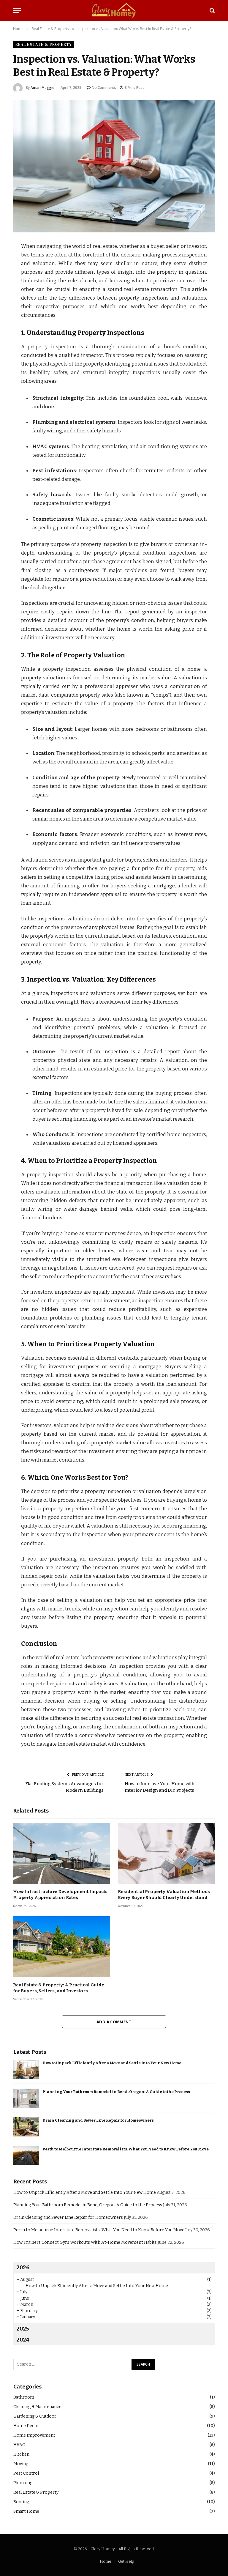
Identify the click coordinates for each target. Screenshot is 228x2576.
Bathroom (24, 2397)
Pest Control (26, 2473)
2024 (23, 2340)
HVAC (19, 2445)
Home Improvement (34, 2435)
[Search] (212, 11)
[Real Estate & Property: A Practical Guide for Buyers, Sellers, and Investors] (62, 1947)
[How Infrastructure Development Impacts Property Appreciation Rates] (62, 1853)
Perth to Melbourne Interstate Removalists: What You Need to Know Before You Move (126, 2149)
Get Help (126, 2561)
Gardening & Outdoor (35, 2416)
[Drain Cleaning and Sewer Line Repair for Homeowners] (26, 2127)
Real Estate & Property (44, 44)
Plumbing (23, 2483)
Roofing (21, 2502)
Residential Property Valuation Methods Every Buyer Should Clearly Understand (164, 1895)
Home (106, 2561)
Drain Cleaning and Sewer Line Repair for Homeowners (98, 2120)
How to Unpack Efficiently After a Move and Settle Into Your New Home (112, 2063)
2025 (23, 2329)
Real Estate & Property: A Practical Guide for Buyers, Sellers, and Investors (59, 1988)
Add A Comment (114, 2022)
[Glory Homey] (114, 10)
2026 (23, 2268)
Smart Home (26, 2511)
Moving (21, 2464)
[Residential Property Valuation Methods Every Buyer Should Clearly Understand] (166, 1853)
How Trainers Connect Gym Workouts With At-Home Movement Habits (85, 2242)
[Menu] (17, 11)
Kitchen (21, 2454)
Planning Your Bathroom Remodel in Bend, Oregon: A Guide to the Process (116, 2092)
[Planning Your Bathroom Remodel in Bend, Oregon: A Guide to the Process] (26, 2098)
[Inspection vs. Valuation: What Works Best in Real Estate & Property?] (114, 166)
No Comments (104, 88)
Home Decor (26, 2426)
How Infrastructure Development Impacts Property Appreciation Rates (60, 1895)
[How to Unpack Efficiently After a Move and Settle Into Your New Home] (26, 2069)
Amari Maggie (42, 88)
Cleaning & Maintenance (37, 2407)
